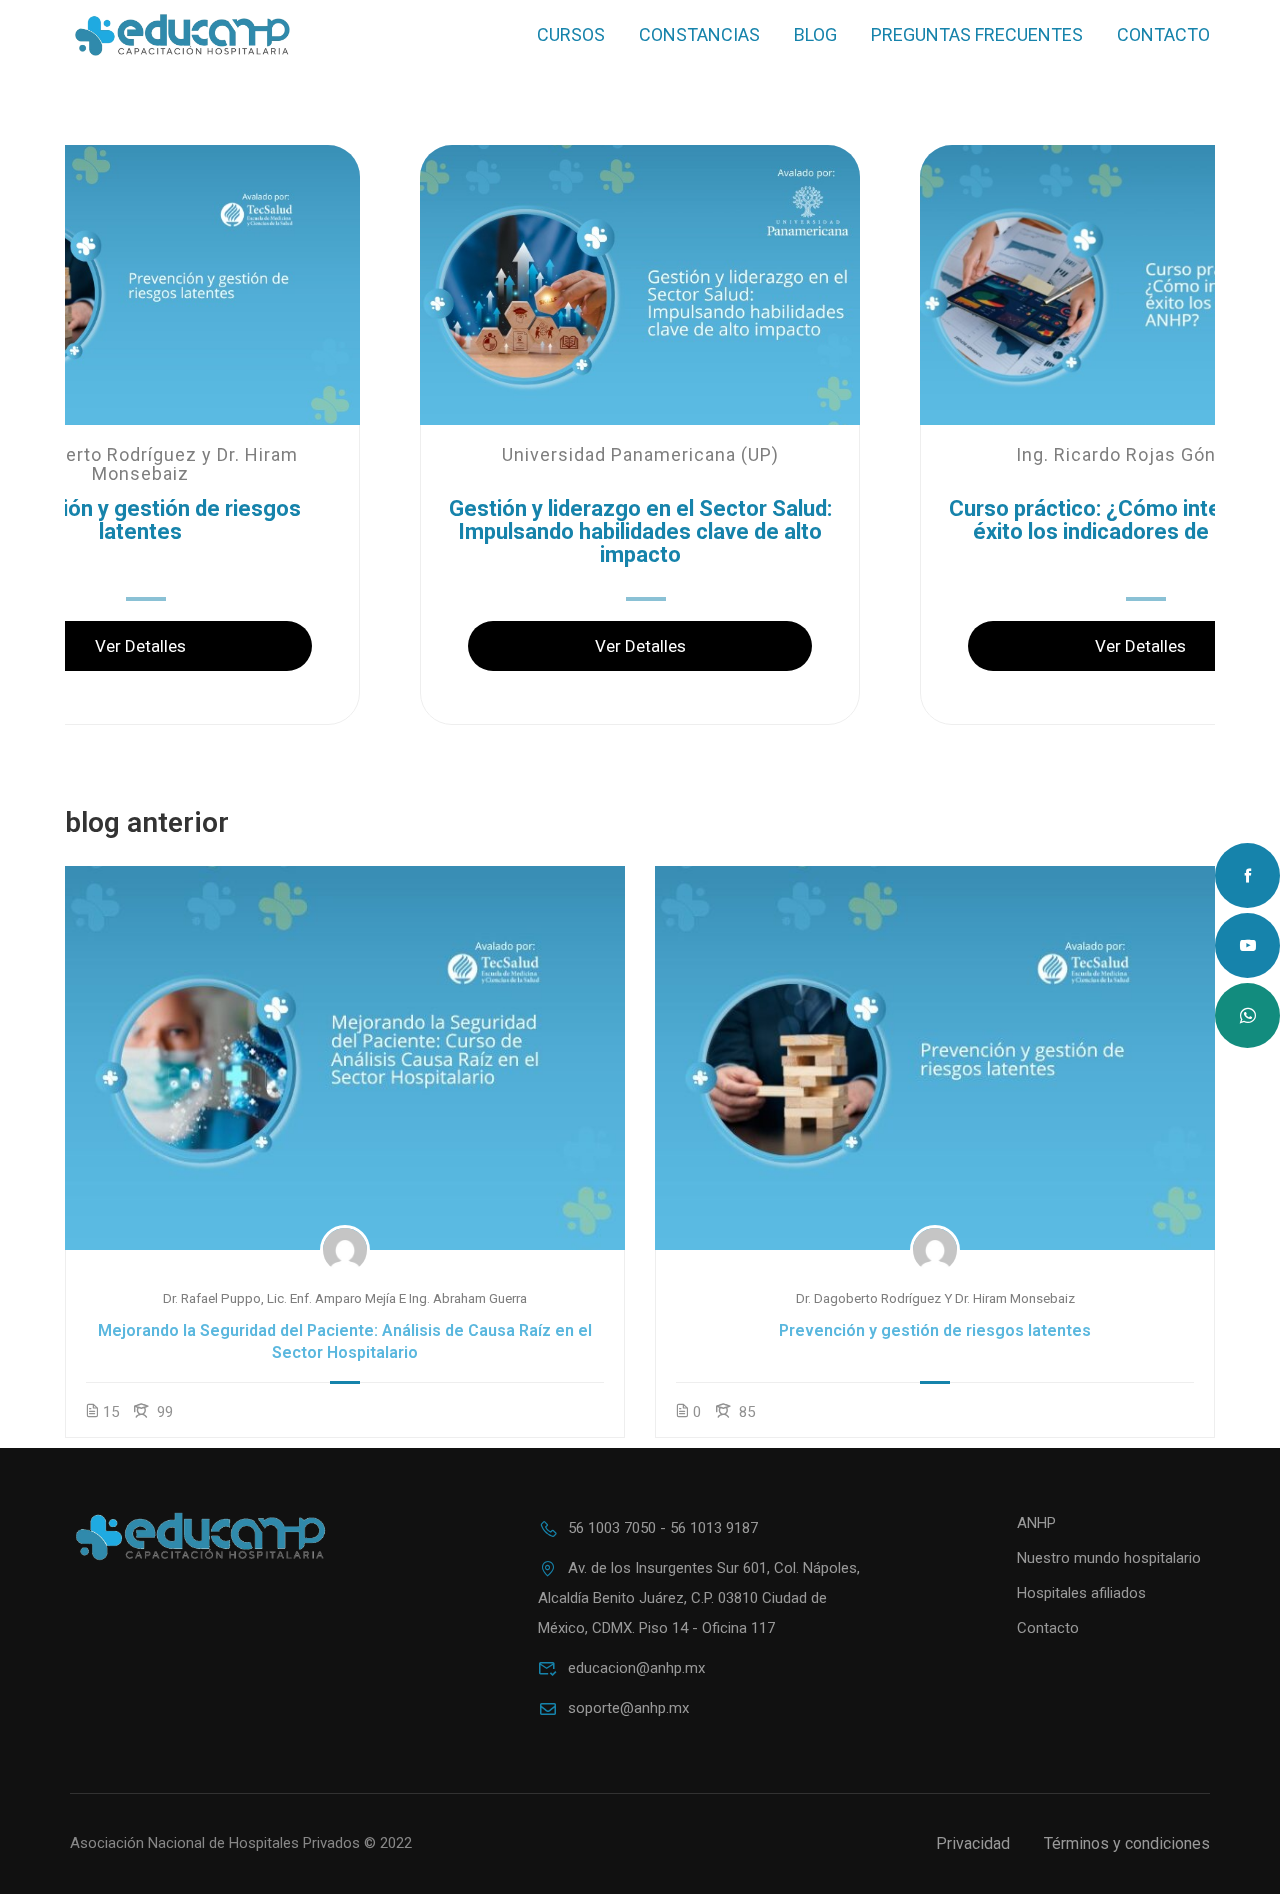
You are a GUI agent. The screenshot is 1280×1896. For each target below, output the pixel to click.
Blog (815, 34)
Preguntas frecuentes (977, 34)
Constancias (699, 34)
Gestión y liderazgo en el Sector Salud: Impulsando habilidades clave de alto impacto (640, 532)
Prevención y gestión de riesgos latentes (935, 1330)
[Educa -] (182, 35)
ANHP (1036, 1523)
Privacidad (973, 1843)
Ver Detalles (640, 646)
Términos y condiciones (1127, 1843)
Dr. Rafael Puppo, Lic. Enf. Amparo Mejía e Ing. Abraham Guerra (345, 1298)
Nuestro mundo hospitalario (1109, 1558)
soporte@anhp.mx (628, 1708)
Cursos (571, 34)
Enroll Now (345, 1056)
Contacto (1163, 34)
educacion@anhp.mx (636, 1668)
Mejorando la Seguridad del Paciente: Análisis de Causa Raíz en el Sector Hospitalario (345, 1341)
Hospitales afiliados (1081, 1593)
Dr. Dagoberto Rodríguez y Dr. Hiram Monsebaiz (935, 1298)
